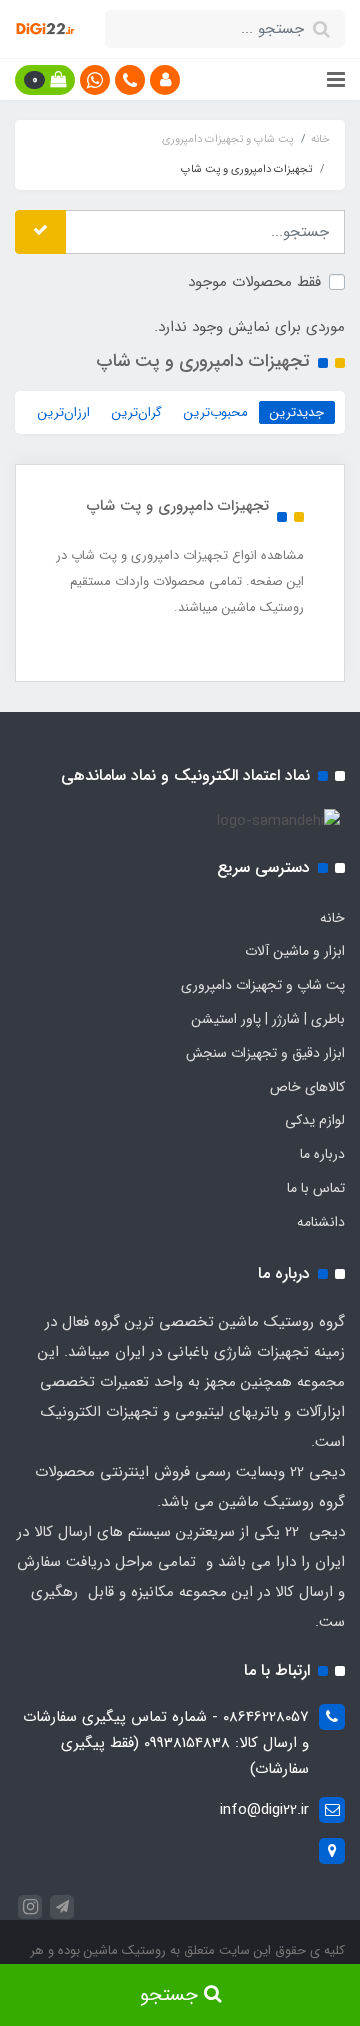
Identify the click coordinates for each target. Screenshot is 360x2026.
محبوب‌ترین (216, 412)
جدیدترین (297, 412)
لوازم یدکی (315, 1120)
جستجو (172, 1995)
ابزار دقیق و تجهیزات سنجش (265, 1053)
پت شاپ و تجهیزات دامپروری (263, 985)
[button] (165, 80)
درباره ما (322, 1154)
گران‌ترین (137, 412)
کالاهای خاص (307, 1087)
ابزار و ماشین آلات (295, 951)
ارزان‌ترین (64, 412)
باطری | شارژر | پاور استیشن (268, 1019)
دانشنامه (321, 1222)
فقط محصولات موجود (254, 282)
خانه (332, 918)
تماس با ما (316, 1188)
